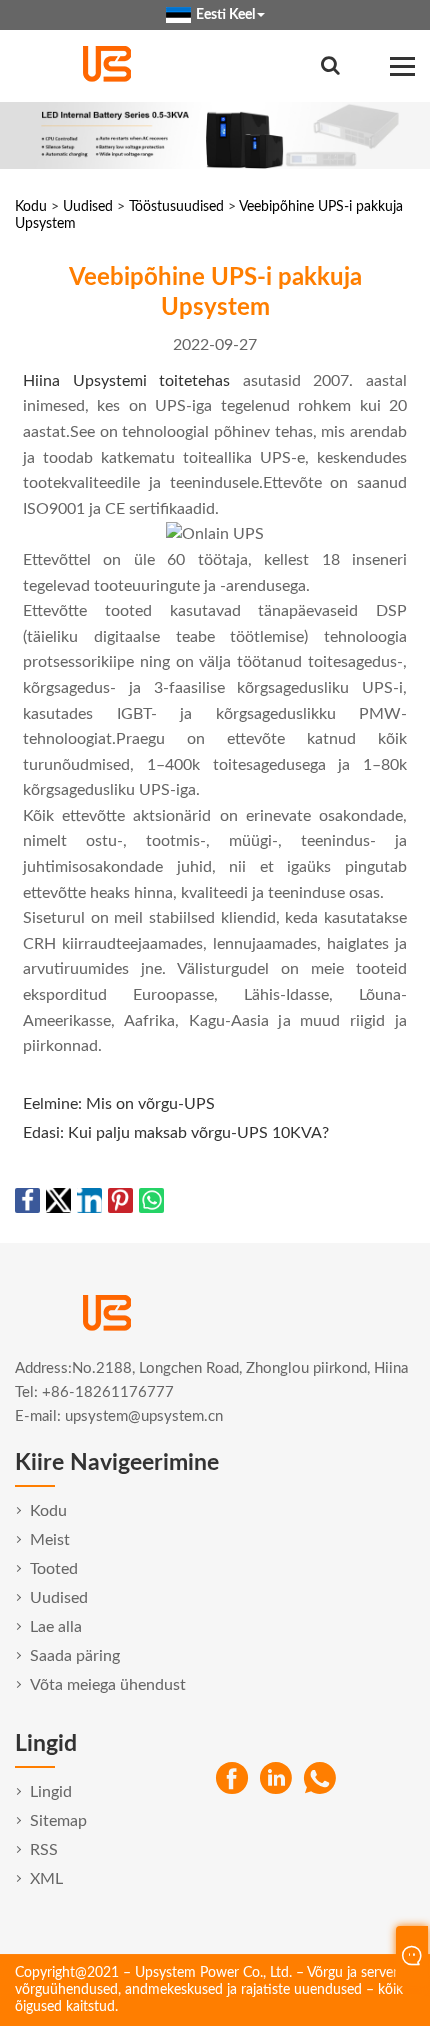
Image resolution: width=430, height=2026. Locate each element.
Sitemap (58, 1821)
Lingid (51, 1792)
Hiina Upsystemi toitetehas (126, 381)
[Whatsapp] (320, 1778)
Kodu (31, 207)
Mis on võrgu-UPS (150, 1104)
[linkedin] (276, 1778)
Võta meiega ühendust (108, 1685)
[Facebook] (232, 1778)
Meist (50, 1540)
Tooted (54, 1569)
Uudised (88, 207)
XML (46, 1879)
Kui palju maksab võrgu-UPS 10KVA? (198, 1133)
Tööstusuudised (176, 207)
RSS (44, 1850)
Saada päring (75, 1656)
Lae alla (56, 1627)
